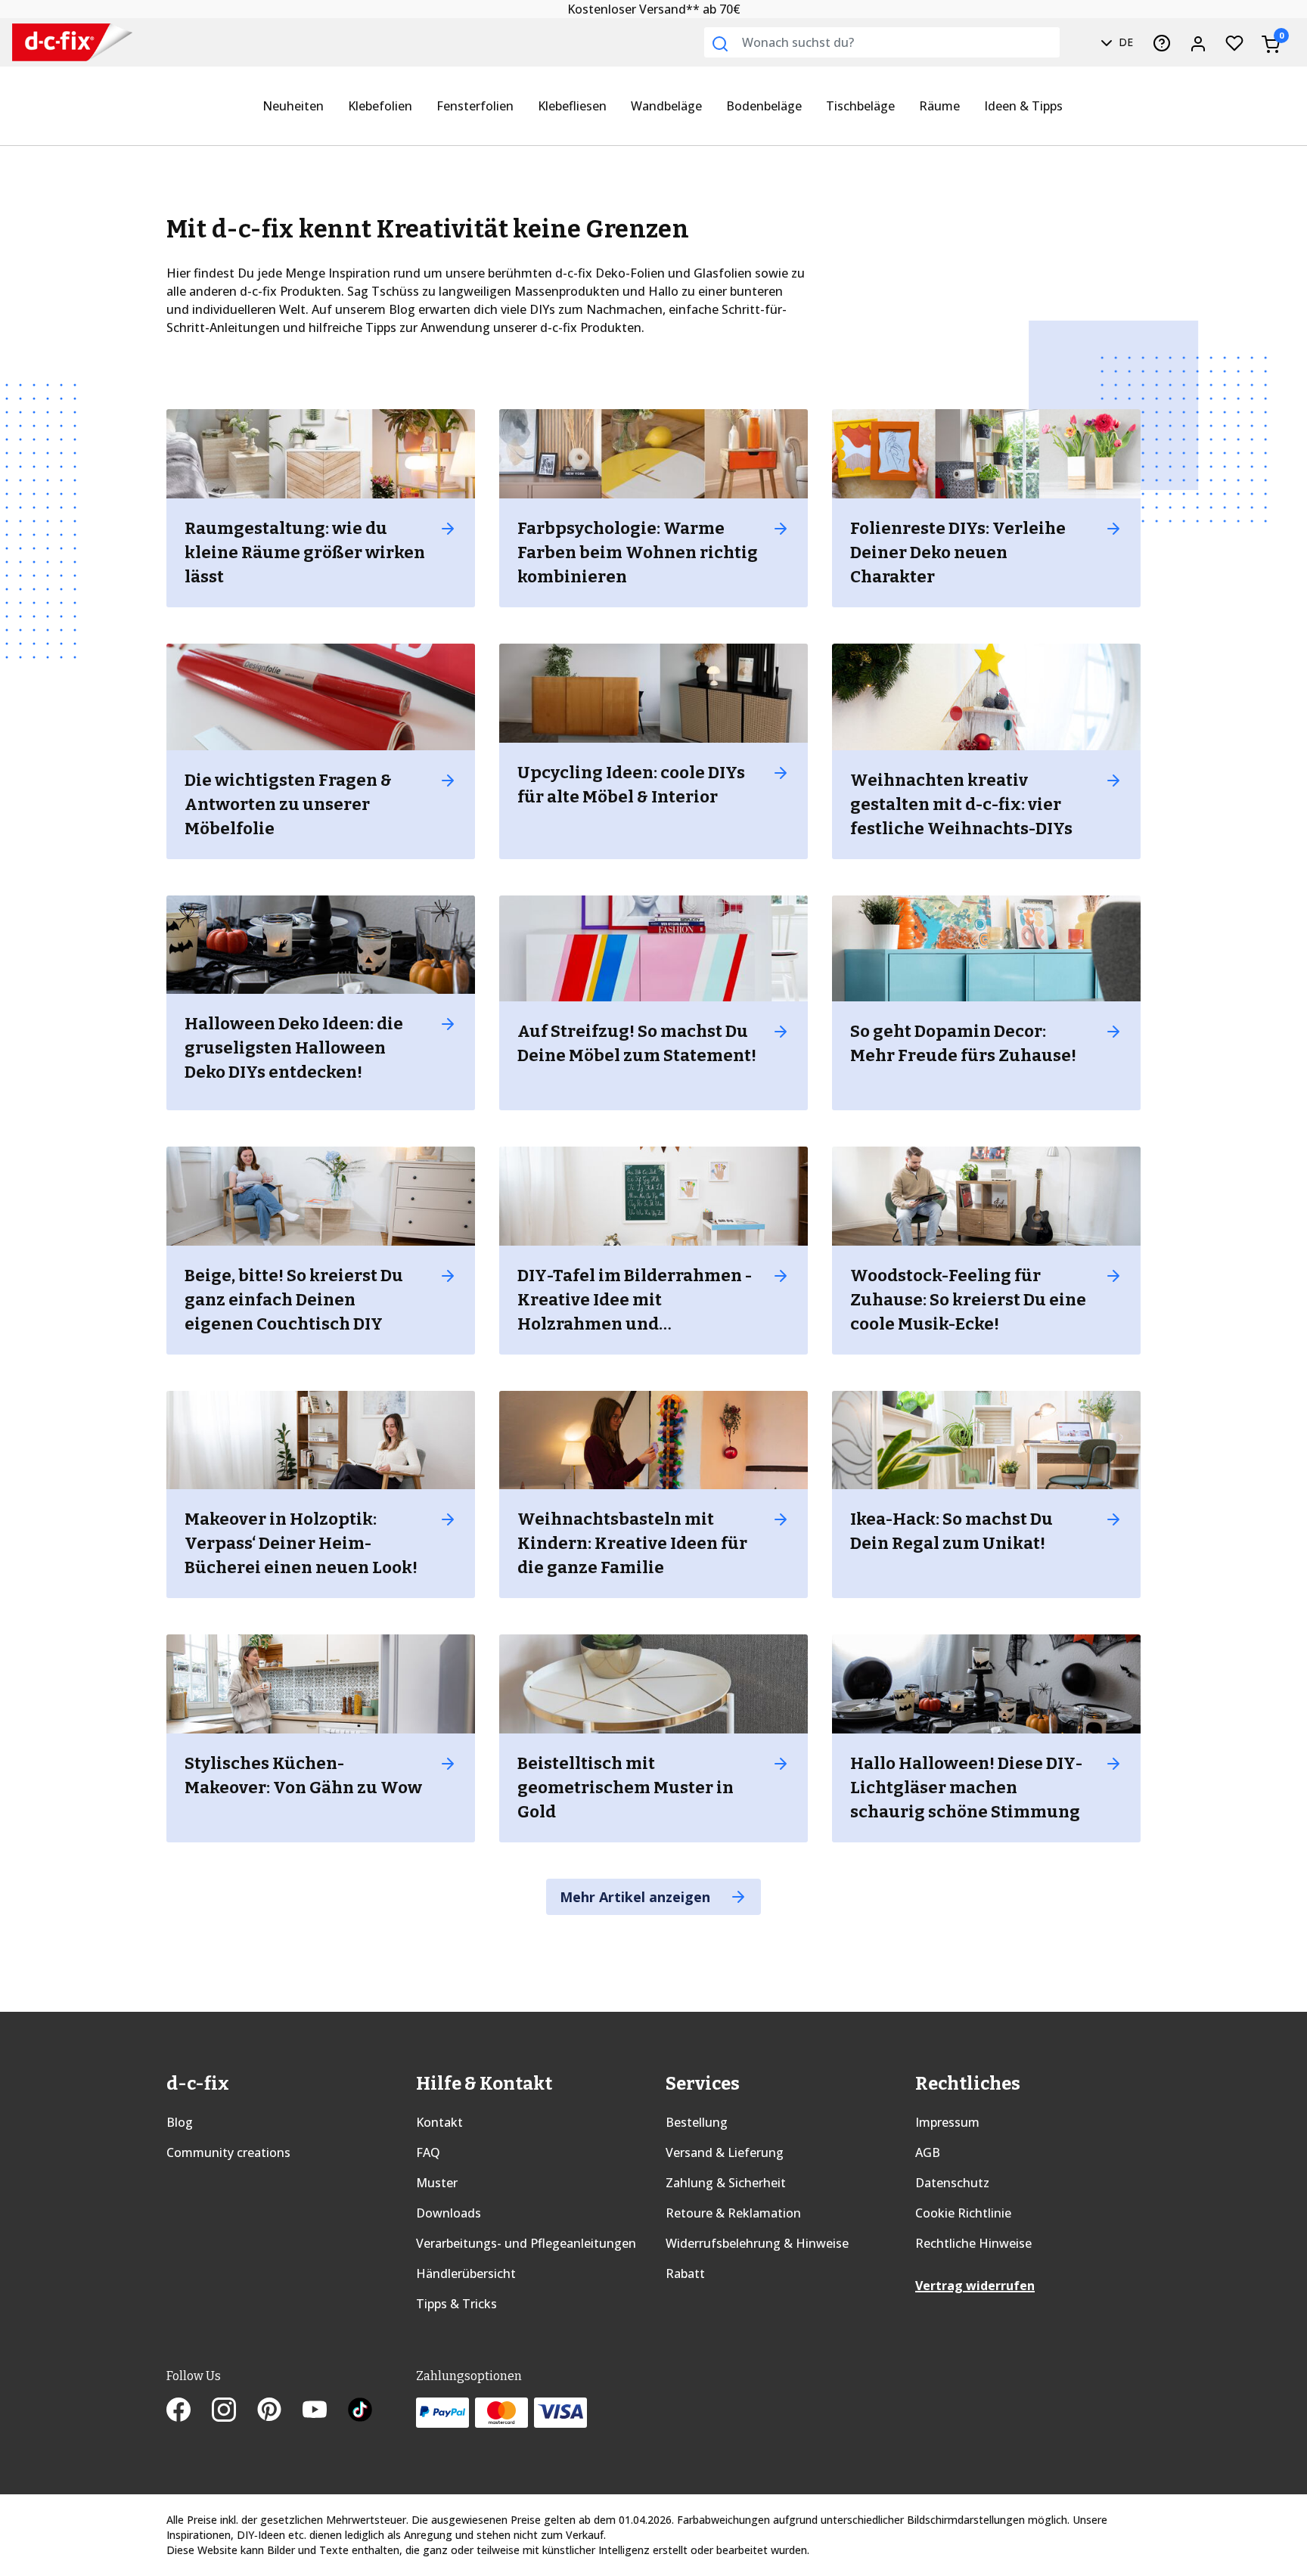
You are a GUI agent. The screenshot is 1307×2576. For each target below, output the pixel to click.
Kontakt (439, 2122)
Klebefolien (380, 106)
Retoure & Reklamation (733, 2213)
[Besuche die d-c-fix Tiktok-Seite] (360, 2411)
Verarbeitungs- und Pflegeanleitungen (526, 2243)
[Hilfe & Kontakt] (1162, 42)
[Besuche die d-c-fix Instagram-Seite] (234, 2411)
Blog (180, 2122)
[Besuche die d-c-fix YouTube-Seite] (325, 2411)
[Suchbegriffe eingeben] (720, 44)
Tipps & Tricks (456, 2304)
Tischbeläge (860, 106)
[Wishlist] (1234, 42)
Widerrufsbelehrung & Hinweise (757, 2243)
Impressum (947, 2122)
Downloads (449, 2213)
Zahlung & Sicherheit (726, 2183)
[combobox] (882, 42)
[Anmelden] (1198, 42)
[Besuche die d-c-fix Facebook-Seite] (189, 2411)
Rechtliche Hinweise (973, 2243)
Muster (437, 2183)
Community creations (228, 2152)
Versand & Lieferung (725, 2152)
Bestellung (697, 2122)
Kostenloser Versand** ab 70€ (654, 9)
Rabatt (685, 2273)
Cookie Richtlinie (963, 2213)
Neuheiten (293, 106)
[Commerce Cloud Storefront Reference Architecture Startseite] (54, 43)
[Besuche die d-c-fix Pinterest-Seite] (280, 2411)
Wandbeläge (666, 106)
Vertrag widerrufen (975, 2286)
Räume (939, 106)
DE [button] (1124, 42)
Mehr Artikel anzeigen (637, 1897)
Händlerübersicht (466, 2273)
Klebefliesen (572, 106)
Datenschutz (952, 2183)
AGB (928, 2152)
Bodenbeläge (764, 106)
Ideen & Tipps (1023, 106)
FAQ (428, 2152)
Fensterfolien (475, 106)
